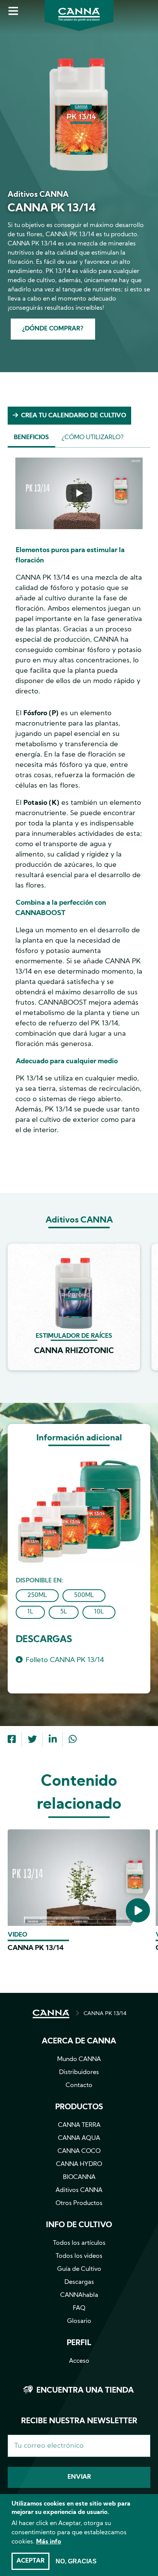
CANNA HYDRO (79, 2164)
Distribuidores (79, 2073)
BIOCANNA (79, 2177)
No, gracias (76, 2561)
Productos (79, 2107)
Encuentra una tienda (85, 2391)
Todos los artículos (79, 2243)
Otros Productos (79, 2203)
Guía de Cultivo (79, 2269)
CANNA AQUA (79, 2138)
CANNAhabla (79, 2295)
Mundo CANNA (79, 2059)
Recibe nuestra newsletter (79, 2421)
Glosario (79, 2321)
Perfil (79, 2343)
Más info (49, 2542)
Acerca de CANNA (79, 2042)
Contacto (79, 2086)
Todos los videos (79, 2256)
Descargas (79, 2282)
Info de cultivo (79, 2225)
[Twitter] (32, 1740)
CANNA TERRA (79, 2125)
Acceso (79, 2361)
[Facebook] (12, 1740)
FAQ (79, 2308)
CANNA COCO (79, 2151)
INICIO (51, 2014)
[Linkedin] (53, 1740)
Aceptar (30, 2561)
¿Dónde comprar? (53, 329)
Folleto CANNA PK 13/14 (65, 1660)
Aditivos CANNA (79, 2190)
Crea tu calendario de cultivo (74, 416)
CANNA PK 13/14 (36, 1948)
